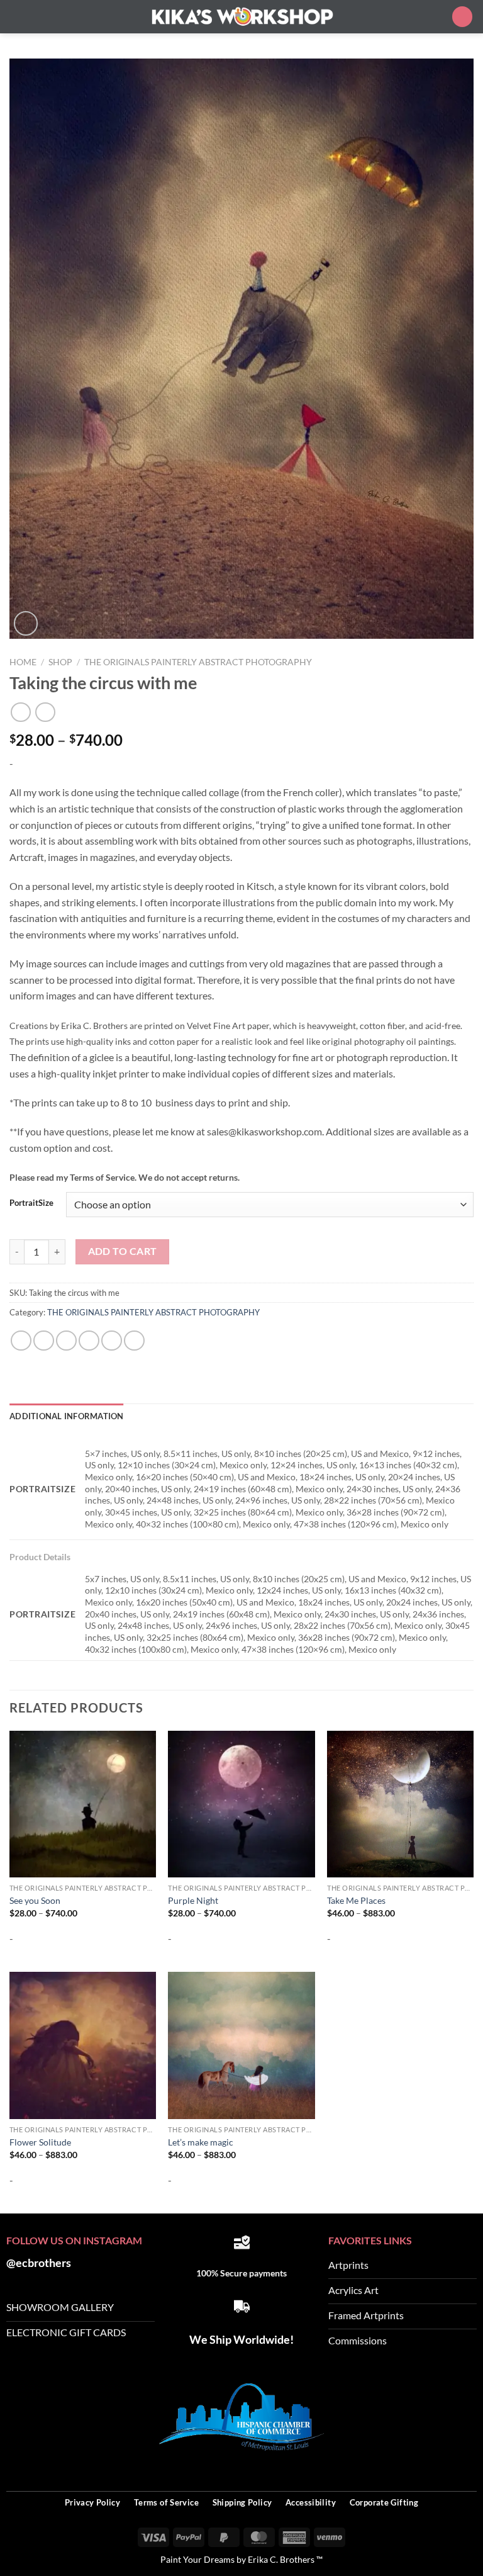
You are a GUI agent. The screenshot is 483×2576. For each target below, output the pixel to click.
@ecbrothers (39, 2263)
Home (23, 662)
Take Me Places (356, 1900)
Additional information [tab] (67, 1416)
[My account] (436, 16)
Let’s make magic (201, 2142)
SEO (467, 2469)
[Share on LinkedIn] (134, 1341)
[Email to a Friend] (89, 1341)
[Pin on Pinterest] (112, 1341)
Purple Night (193, 1900)
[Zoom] (26, 623)
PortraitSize (31, 1203)
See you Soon (35, 1900)
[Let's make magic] (241, 2045)
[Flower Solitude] (83, 2045)
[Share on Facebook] (44, 1341)
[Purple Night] (241, 1804)
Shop (60, 662)
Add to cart (123, 1251)
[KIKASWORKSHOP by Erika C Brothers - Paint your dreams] (241, 17)
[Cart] (462, 17)
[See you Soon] (83, 1804)
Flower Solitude (40, 2142)
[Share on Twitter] (66, 1341)
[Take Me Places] (400, 1804)
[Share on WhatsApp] (21, 1341)
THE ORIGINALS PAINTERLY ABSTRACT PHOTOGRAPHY (198, 662)
